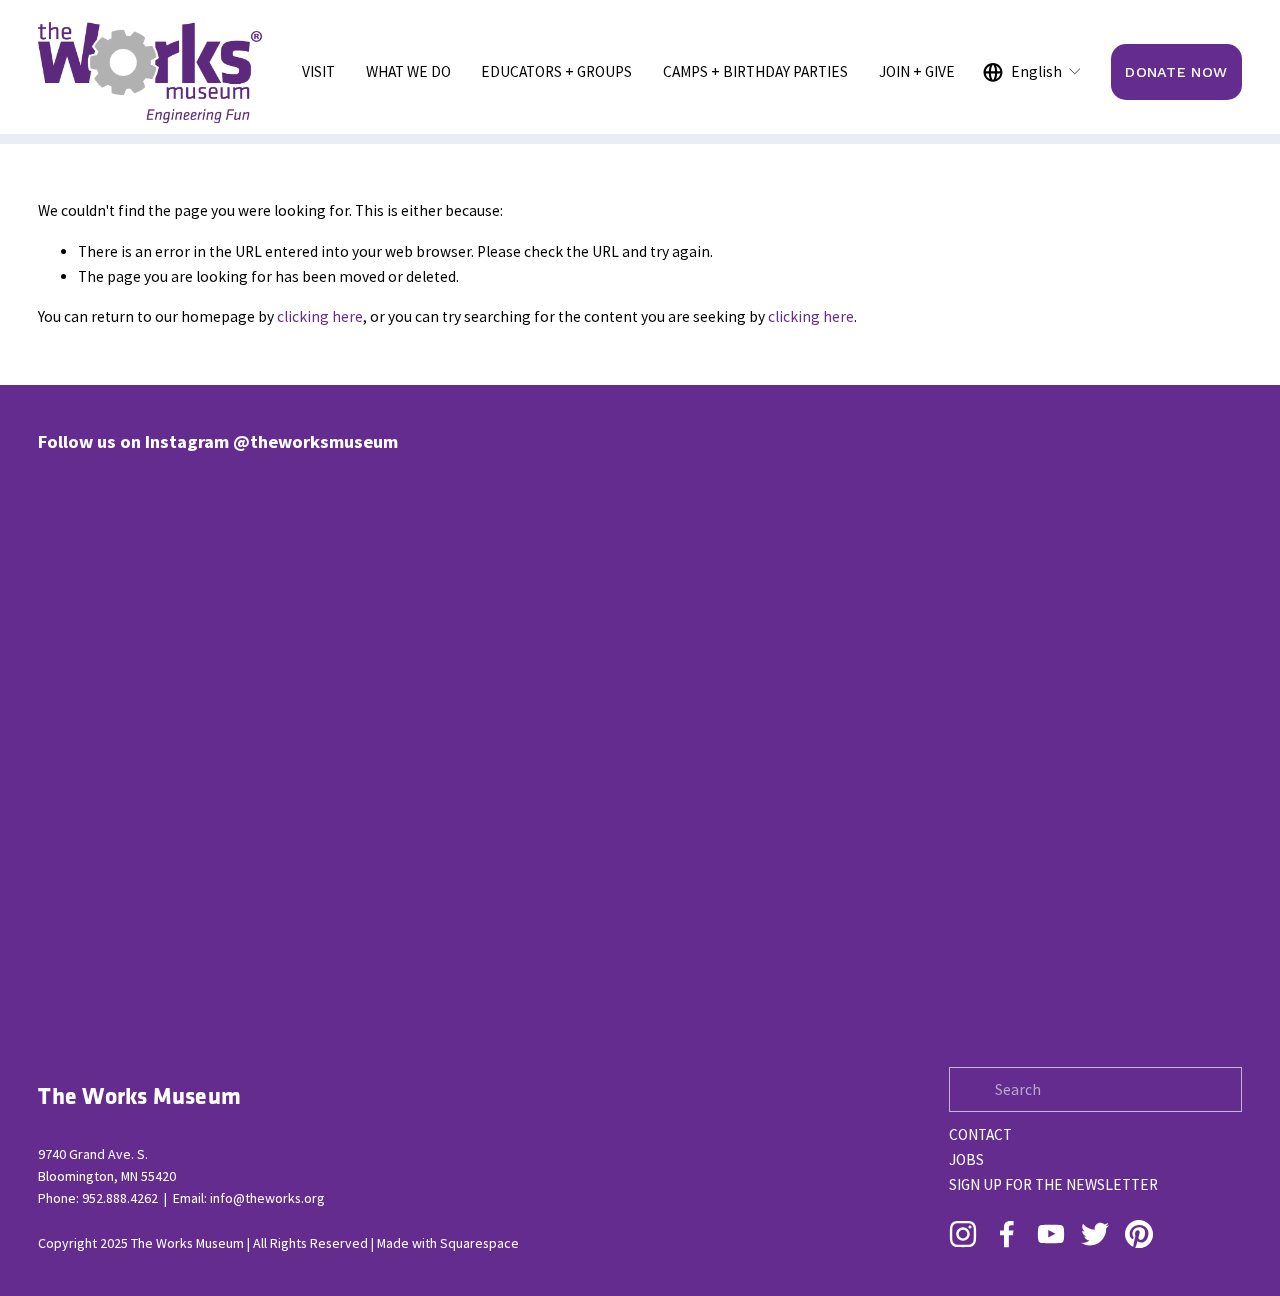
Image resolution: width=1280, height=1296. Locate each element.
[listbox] (1033, 72)
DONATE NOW (1176, 72)
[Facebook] (1007, 1234)
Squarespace (479, 1243)
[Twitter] (1095, 1234)
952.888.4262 (120, 1198)
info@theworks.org (267, 1198)
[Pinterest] (1139, 1234)
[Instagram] (963, 1234)
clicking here (320, 316)
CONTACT (980, 1134)
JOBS (966, 1159)
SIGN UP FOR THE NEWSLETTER (1053, 1184)
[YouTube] (1051, 1234)
